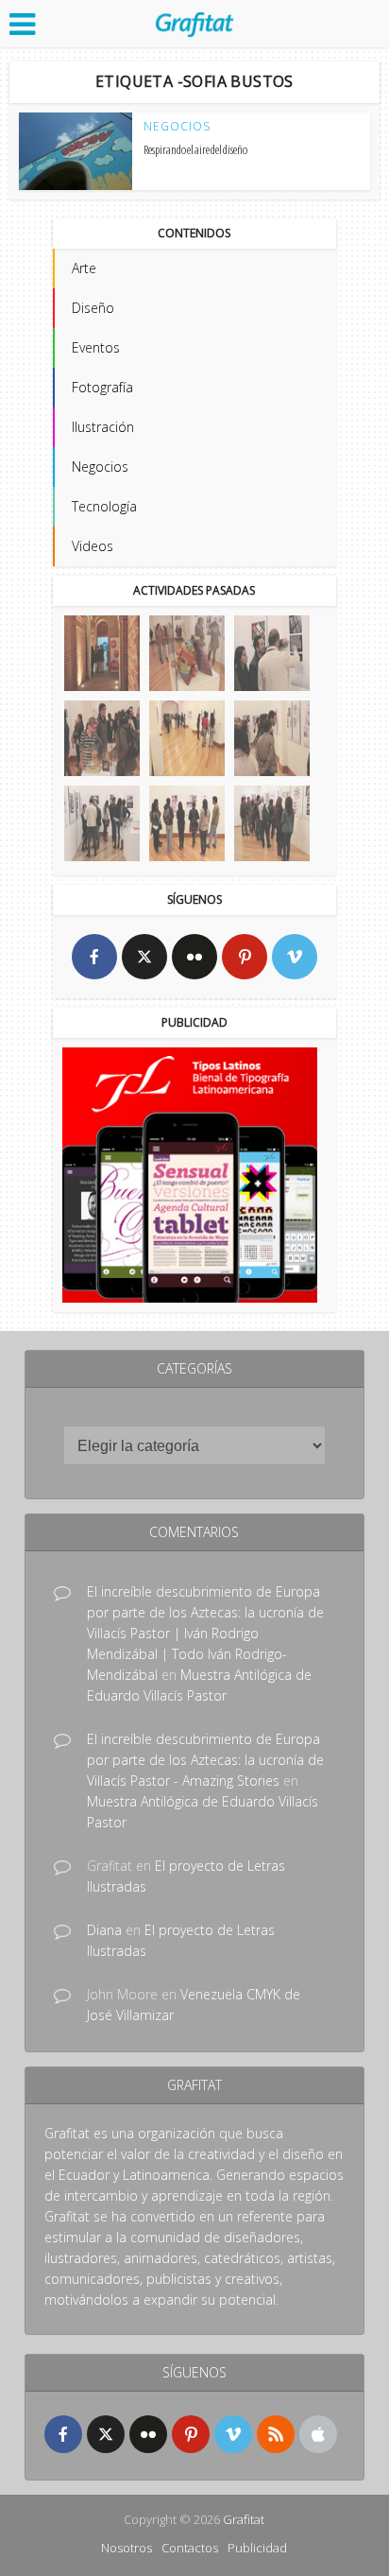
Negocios (177, 127)
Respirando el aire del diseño (195, 149)
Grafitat (244, 2519)
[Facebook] (94, 957)
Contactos (190, 2548)
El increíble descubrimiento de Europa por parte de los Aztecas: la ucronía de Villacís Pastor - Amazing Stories (205, 1760)
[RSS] (276, 2434)
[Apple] (318, 2434)
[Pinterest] (245, 957)
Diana (104, 1930)
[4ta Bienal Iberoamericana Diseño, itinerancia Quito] (102, 653)
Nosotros (127, 2548)
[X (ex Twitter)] (144, 957)
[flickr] (194, 957)
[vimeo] (295, 957)
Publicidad (257, 2548)
